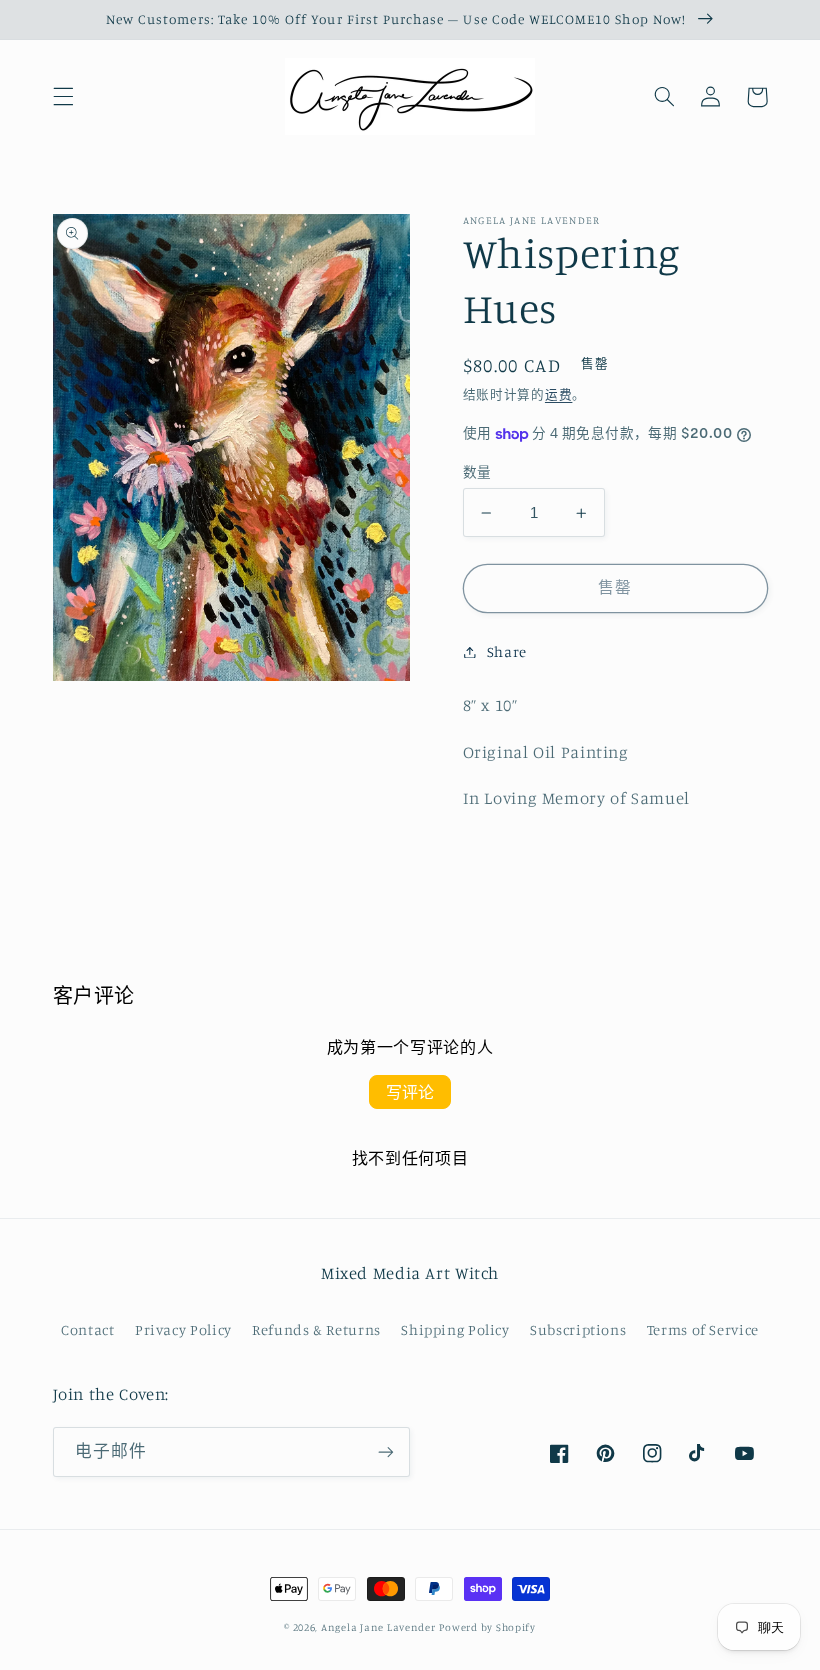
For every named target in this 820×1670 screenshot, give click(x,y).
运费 (558, 394)
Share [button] (507, 651)
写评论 (410, 1092)
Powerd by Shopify (487, 1627)
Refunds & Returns (316, 1329)
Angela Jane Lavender (378, 1627)
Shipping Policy (455, 1329)
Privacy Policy (183, 1329)
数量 (477, 472)
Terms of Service (703, 1329)
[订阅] (386, 1451)
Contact (87, 1329)
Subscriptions (578, 1329)
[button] (63, 97)
